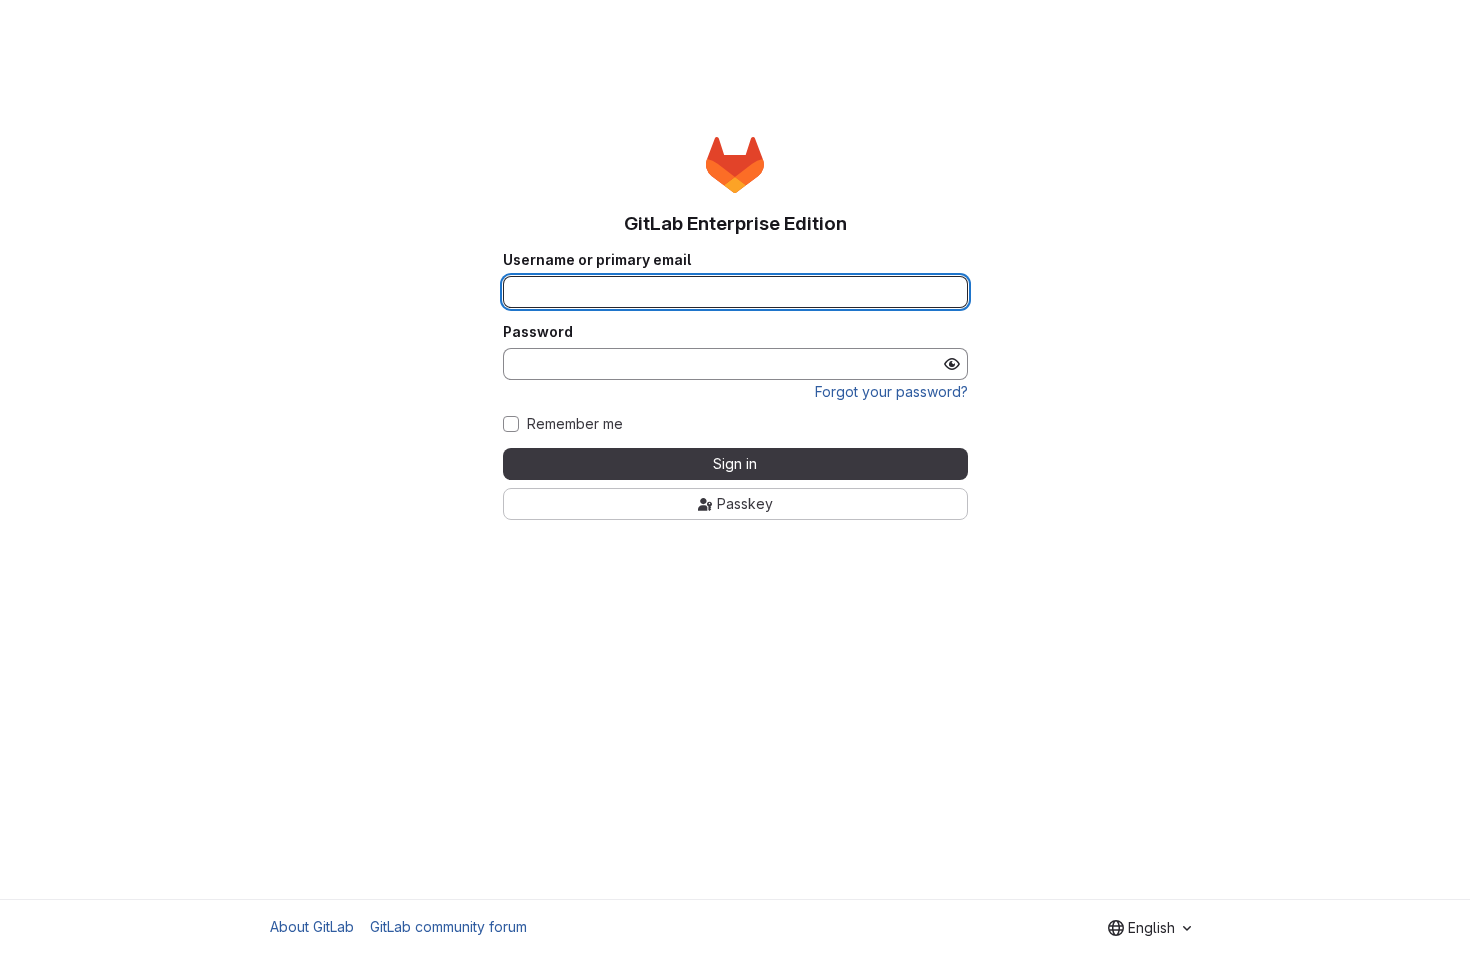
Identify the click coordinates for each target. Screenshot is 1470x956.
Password (538, 332)
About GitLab (312, 926)
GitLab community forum (448, 926)
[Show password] (952, 364)
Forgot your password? (891, 391)
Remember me (575, 424)
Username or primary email (597, 260)
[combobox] (1149, 928)
